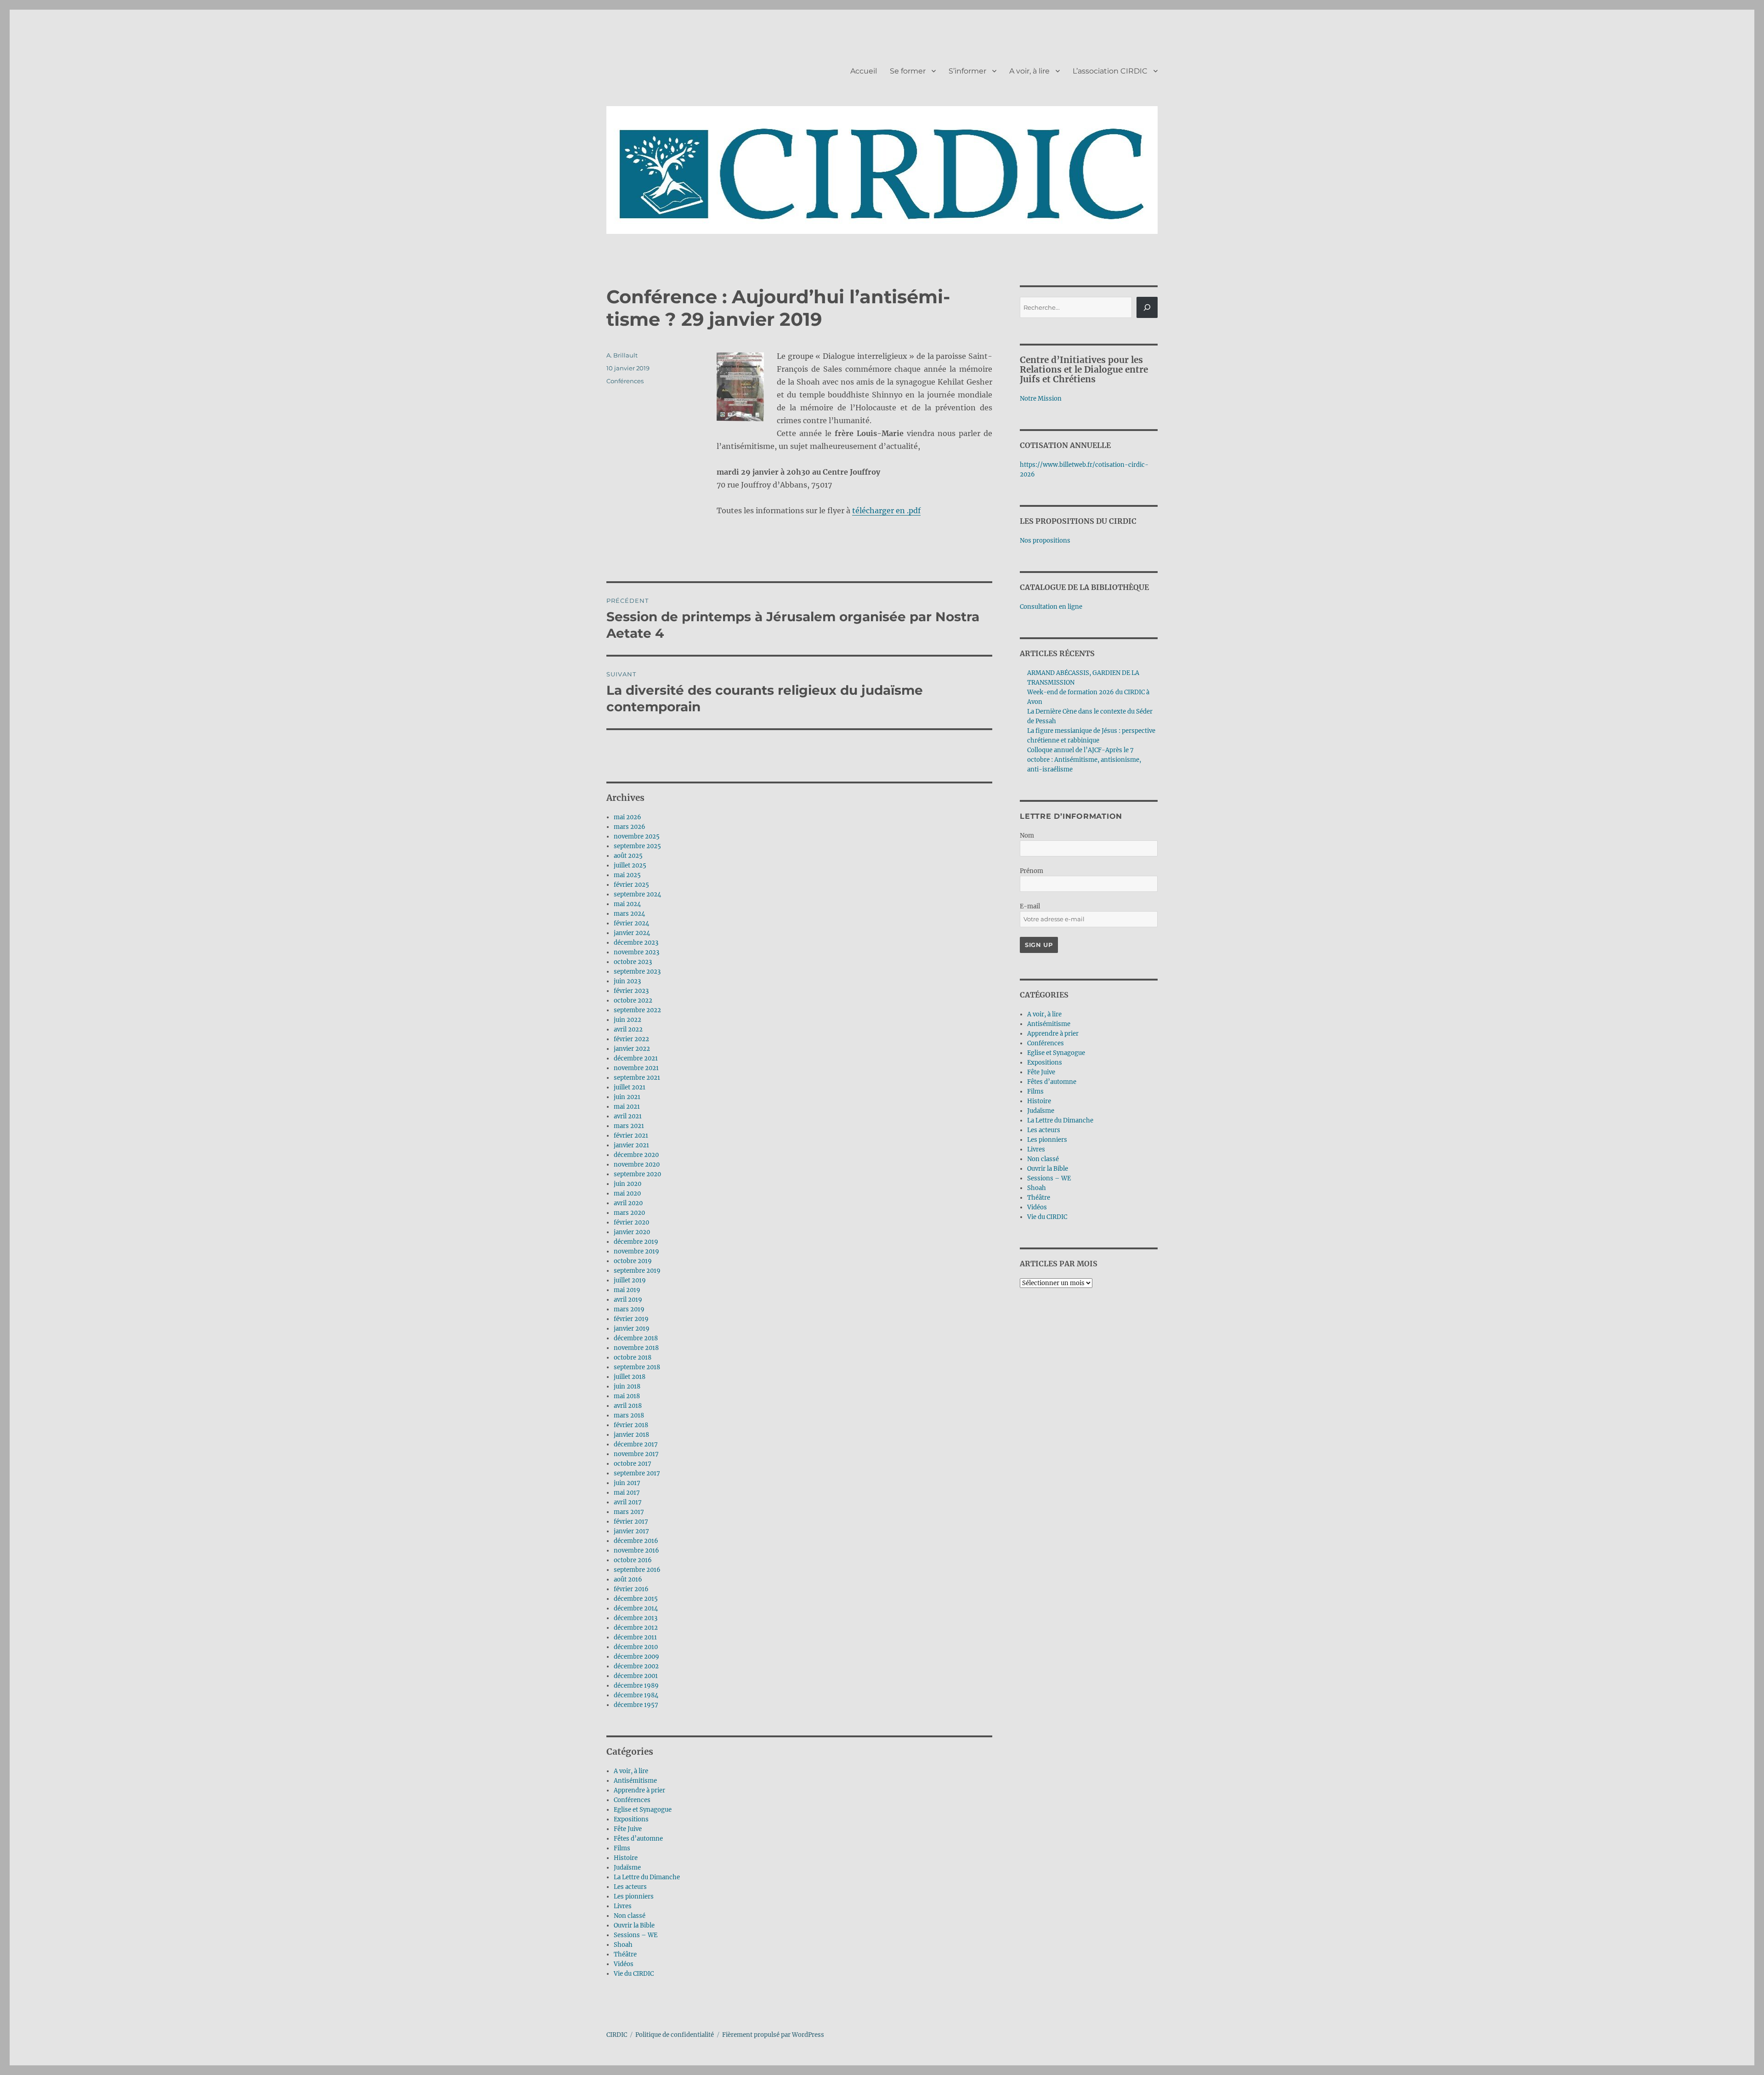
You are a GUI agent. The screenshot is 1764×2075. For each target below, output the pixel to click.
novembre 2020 (637, 1165)
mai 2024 (627, 904)
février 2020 (631, 1222)
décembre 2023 (636, 943)
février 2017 (631, 1522)
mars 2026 (630, 827)
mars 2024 (629, 914)
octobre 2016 (633, 1560)
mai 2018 (627, 1396)
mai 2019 (627, 1290)
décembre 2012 (636, 1628)
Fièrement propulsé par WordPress (773, 2035)
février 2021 (631, 1136)
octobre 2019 (633, 1261)
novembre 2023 (636, 952)
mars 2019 (629, 1309)
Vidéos (624, 1964)
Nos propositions (1045, 541)
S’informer (967, 71)
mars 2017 (629, 1512)
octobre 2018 (633, 1358)
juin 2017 (627, 1483)
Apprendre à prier (639, 1790)
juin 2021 (627, 1097)
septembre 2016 (637, 1570)
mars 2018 (629, 1415)
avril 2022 (628, 1029)
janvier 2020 (632, 1232)
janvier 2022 (632, 1049)
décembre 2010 (636, 1647)
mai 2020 (627, 1193)
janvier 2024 (632, 933)
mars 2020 (629, 1213)
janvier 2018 (631, 1435)
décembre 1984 (636, 1695)
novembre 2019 (636, 1251)
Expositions (631, 1819)
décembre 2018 (636, 1338)
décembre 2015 (636, 1599)
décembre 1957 (636, 1705)
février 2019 (631, 1319)
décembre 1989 (636, 1686)
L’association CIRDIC (1110, 71)
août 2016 (628, 1579)
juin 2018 (627, 1386)
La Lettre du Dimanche (647, 1877)
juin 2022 (628, 1020)
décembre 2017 (636, 1444)
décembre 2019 (636, 1242)
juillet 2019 (630, 1280)
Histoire (626, 1858)
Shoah (623, 1945)
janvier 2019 (632, 1329)
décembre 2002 (636, 1666)
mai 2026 (628, 817)
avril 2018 (628, 1406)
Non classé (630, 1916)
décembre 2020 (636, 1155)
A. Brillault (622, 355)
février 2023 (631, 991)
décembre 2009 (636, 1657)
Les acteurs (630, 1887)
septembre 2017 (637, 1473)
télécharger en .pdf (886, 510)
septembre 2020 (637, 1174)
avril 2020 (628, 1203)
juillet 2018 (630, 1377)
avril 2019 (628, 1300)
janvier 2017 (631, 1531)
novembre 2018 (636, 1348)
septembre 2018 (637, 1367)
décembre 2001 (636, 1676)
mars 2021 (629, 1126)
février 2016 (631, 1589)
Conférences (625, 381)
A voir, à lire (1029, 71)
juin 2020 (628, 1184)
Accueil (864, 71)
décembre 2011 (635, 1637)
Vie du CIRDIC (634, 1974)
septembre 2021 (637, 1078)
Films (622, 1848)
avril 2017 (628, 1502)
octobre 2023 (633, 962)
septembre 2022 (637, 1010)
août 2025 (628, 856)
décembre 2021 (636, 1058)
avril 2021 (628, 1116)
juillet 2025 (630, 865)
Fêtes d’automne (638, 1839)
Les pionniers (634, 1896)
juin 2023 (627, 981)
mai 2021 (627, 1107)
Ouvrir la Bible (634, 1925)
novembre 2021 (636, 1068)
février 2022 (631, 1039)
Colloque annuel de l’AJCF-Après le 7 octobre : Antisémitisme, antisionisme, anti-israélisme (1084, 760)
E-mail (1030, 906)
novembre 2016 (636, 1551)
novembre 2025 (637, 836)
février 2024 (631, 923)
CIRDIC (617, 2035)
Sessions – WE (636, 1935)
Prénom (1032, 871)
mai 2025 (627, 875)
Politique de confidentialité (675, 2035)
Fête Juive (628, 1829)
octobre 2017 (633, 1464)
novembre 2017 (636, 1454)
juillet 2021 (630, 1087)
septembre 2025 (637, 846)
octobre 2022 (633, 1001)
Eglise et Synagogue (643, 1810)
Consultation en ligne (1051, 607)
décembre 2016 (636, 1541)
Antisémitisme (635, 1781)
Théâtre (625, 1954)
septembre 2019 (637, 1271)
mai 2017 (627, 1493)
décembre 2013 (636, 1618)
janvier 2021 (631, 1145)
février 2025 (631, 885)
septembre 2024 (637, 894)
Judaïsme (627, 1868)
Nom (1027, 836)
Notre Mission (1041, 399)
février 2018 (631, 1425)
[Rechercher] (1147, 307)
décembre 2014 (636, 1608)
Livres (623, 1906)
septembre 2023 (637, 972)
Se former (908, 71)
